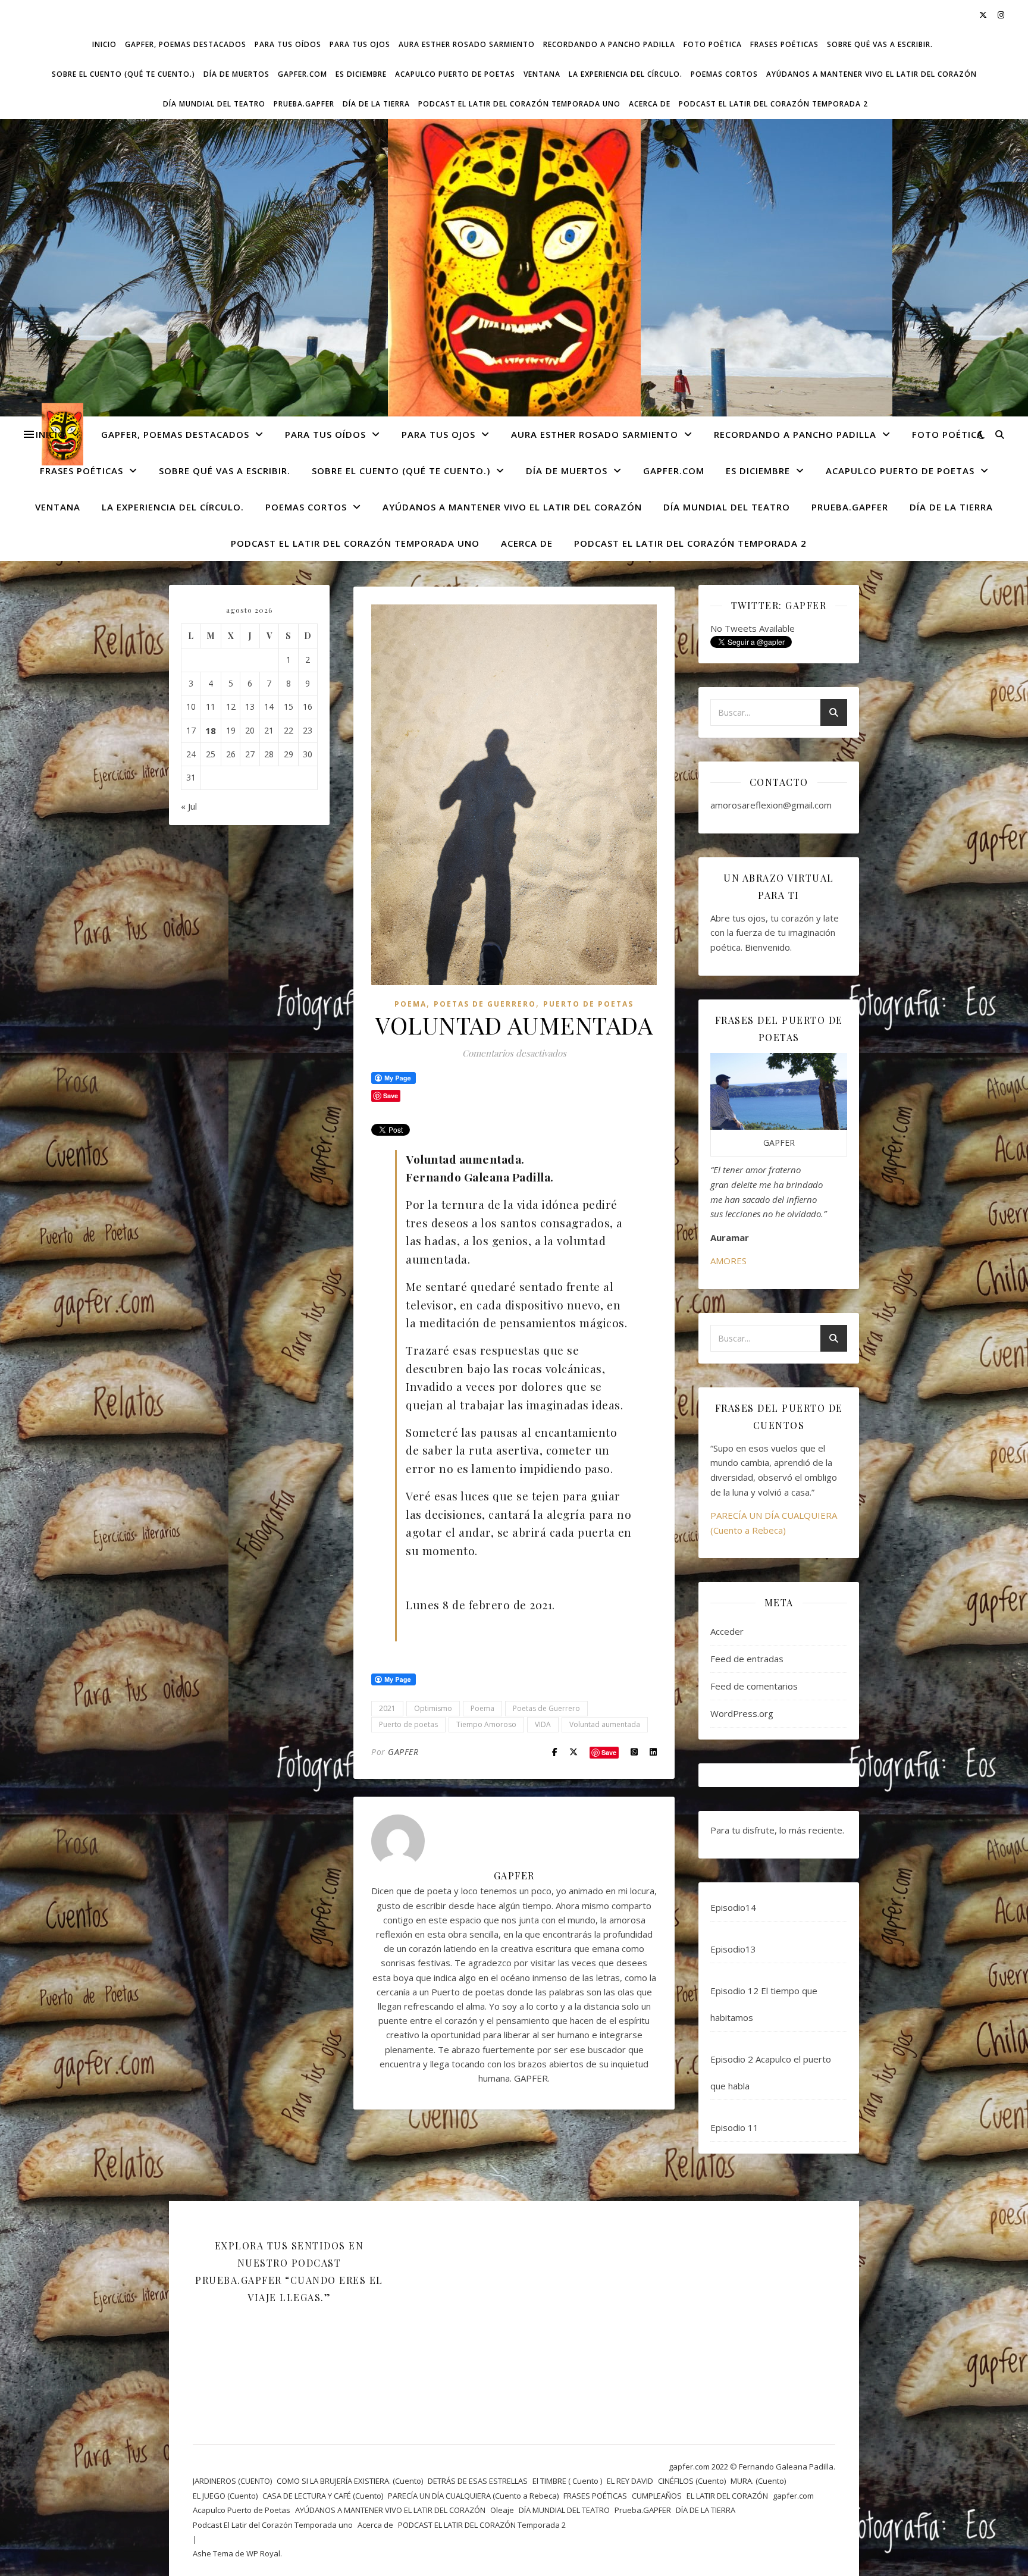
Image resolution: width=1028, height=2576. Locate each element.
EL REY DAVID (630, 2481)
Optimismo (433, 1708)
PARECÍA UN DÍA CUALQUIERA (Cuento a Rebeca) (473, 2496)
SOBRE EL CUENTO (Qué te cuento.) (123, 74)
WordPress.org (742, 1713)
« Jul (189, 806)
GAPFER (403, 1752)
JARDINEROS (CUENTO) (232, 2481)
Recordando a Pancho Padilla (609, 44)
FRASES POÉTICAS (784, 44)
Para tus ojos (360, 44)
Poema (410, 1004)
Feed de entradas (747, 1659)
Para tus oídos (288, 44)
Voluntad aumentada (605, 1724)
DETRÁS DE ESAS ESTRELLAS (478, 2481)
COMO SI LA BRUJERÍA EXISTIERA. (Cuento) (350, 2481)
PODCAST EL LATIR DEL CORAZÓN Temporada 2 (773, 104)
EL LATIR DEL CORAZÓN (727, 2496)
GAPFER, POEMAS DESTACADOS (186, 44)
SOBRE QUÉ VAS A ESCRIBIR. (880, 44)
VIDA (543, 1724)
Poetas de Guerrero (546, 1708)
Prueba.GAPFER (304, 104)
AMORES (728, 1261)
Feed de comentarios (754, 1686)
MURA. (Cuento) (758, 2481)
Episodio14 (733, 1907)
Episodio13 (733, 1949)
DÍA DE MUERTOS (236, 74)
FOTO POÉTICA (713, 44)
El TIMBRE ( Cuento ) (567, 2481)
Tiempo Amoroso (486, 1724)
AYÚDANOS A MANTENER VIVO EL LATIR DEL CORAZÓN (872, 74)
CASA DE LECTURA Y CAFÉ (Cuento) (323, 2496)
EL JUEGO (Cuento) (225, 2496)
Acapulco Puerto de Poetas (455, 74)
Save (609, 1752)
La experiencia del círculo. (626, 74)
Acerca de (650, 104)
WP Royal (263, 2553)
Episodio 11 (734, 2127)
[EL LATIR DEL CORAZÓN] (514, 276)
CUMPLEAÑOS (657, 2496)
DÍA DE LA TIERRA (376, 104)
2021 (387, 1708)
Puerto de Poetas (588, 1004)
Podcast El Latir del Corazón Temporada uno (519, 104)
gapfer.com (303, 74)
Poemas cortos (724, 74)
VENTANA (542, 74)
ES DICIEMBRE (361, 74)
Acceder (727, 1631)
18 (211, 731)
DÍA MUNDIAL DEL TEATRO (214, 104)
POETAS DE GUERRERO (485, 1004)
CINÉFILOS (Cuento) (692, 2481)
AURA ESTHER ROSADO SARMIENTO (467, 44)
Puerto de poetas (408, 1724)
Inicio (104, 44)
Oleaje (502, 2510)
